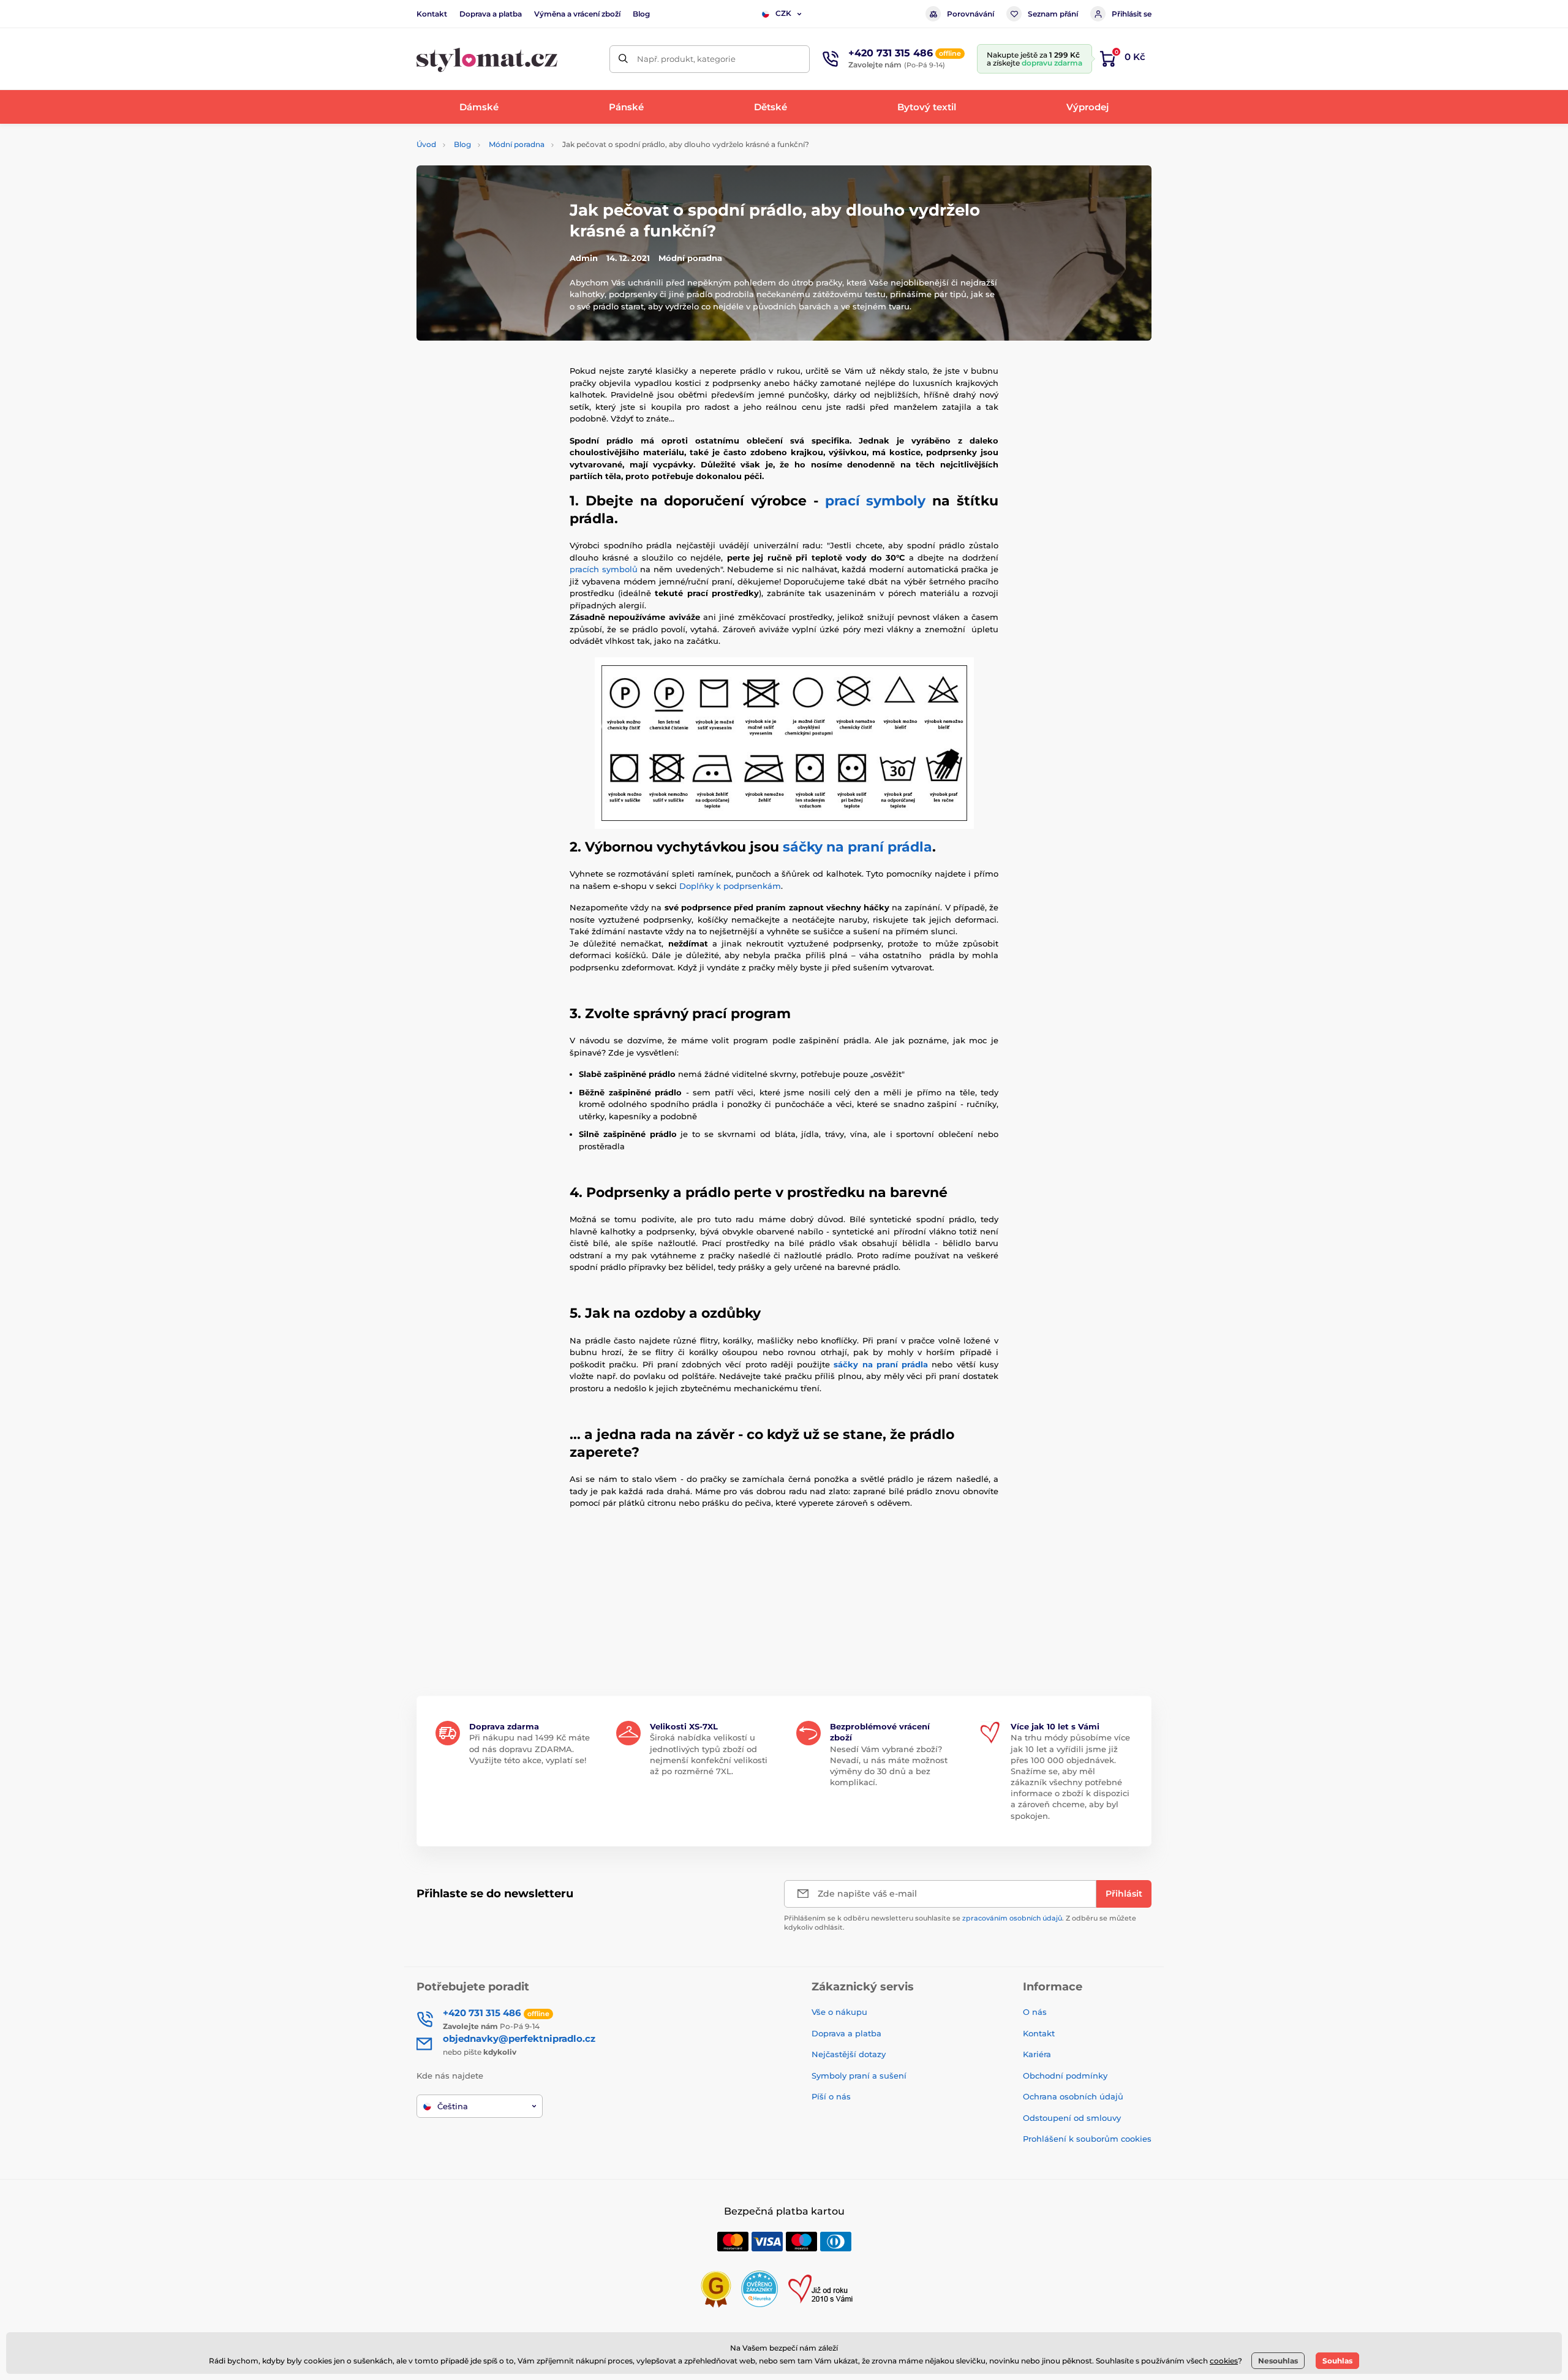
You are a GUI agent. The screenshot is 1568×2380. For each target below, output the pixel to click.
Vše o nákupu (839, 2012)
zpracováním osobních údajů (1012, 1918)
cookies (1224, 2361)
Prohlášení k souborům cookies (1087, 2139)
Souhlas (1337, 2361)
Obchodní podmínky (1065, 2076)
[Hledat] (623, 59)
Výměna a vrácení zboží (577, 14)
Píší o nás (831, 2096)
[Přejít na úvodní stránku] (487, 59)
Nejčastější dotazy (849, 2054)
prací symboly (876, 501)
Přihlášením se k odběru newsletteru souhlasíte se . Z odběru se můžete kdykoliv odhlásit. (960, 1923)
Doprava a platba (491, 14)
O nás (1035, 2012)
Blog (641, 14)
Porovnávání (971, 14)
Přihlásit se (1132, 14)
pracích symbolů (604, 569)
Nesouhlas (1278, 2361)
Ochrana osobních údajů (1073, 2096)
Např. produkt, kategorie (686, 59)
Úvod (426, 144)
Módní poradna (517, 144)
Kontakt (432, 14)
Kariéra (1037, 2054)
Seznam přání (1053, 14)
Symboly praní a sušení (859, 2076)
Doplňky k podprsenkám (730, 886)
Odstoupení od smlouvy (1072, 2118)
